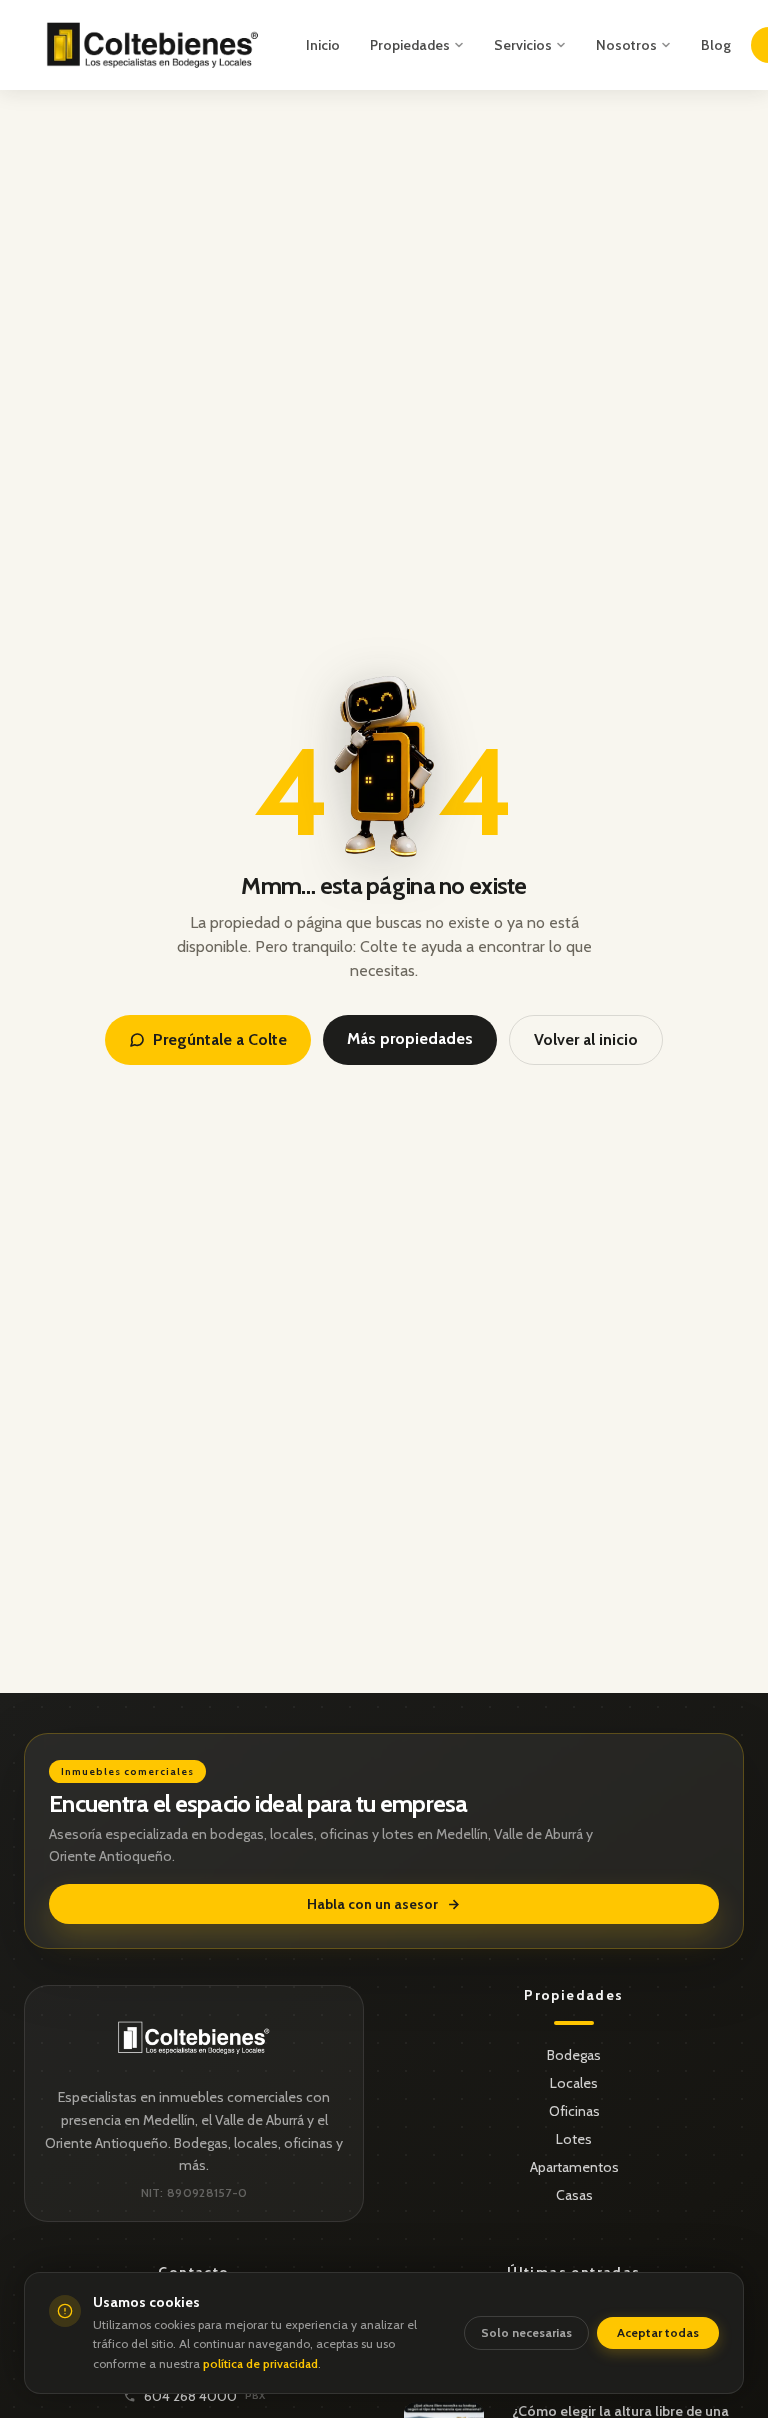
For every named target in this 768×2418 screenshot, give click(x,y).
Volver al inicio (586, 1039)
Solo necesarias (526, 2332)
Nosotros (626, 45)
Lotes (574, 2139)
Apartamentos (574, 2167)
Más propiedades (410, 1038)
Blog (716, 45)
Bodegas (574, 2055)
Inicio (323, 45)
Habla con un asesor (372, 1904)
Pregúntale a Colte (220, 1039)
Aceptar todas (658, 2332)
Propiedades (410, 45)
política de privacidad (260, 2363)
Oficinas (574, 2111)
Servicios (523, 45)
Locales (574, 2083)
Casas (574, 2195)
